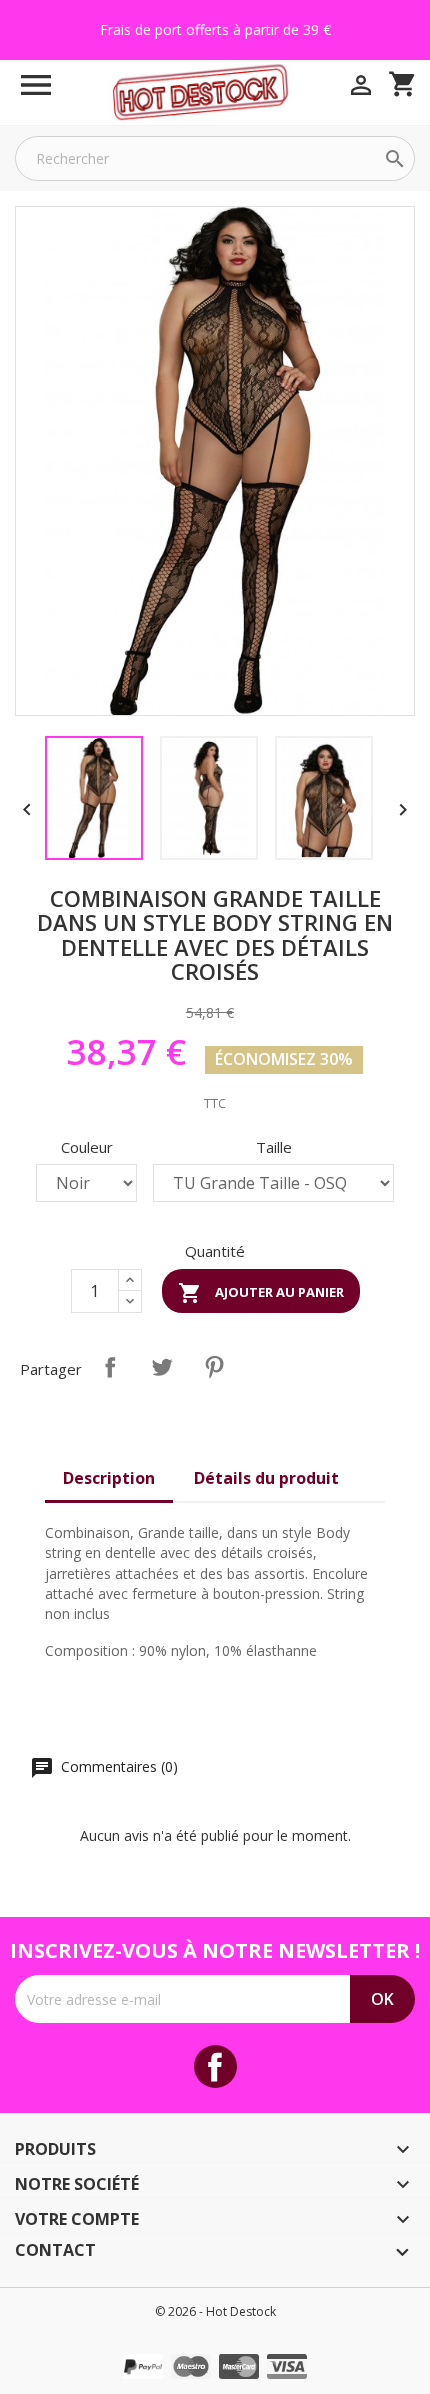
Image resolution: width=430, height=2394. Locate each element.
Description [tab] (109, 1478)
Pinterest (214, 1367)
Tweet (162, 1367)
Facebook (215, 2066)
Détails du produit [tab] (266, 1478)
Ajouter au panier (261, 1293)
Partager (110, 1367)
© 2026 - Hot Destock (215, 2311)
